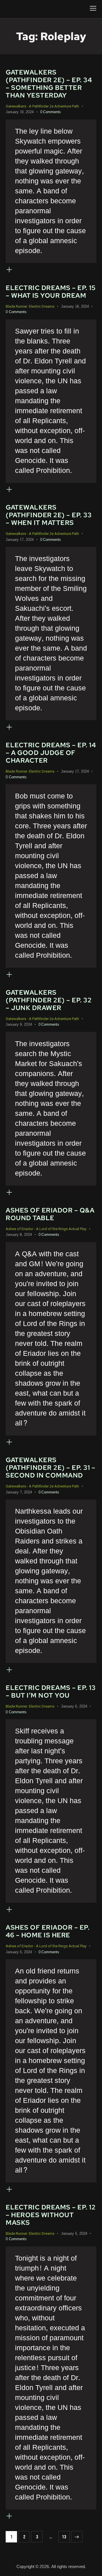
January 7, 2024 (19, 1492)
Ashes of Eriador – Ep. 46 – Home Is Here (48, 1931)
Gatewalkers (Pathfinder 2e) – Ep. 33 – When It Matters (49, 515)
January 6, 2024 (74, 1706)
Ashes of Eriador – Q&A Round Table (50, 1214)
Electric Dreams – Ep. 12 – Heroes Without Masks (51, 2215)
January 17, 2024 (20, 540)
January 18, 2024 (75, 307)
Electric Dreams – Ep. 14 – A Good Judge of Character (51, 753)
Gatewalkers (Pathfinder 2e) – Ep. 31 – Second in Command (50, 1468)
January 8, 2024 (19, 1235)
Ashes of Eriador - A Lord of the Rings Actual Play (46, 1229)
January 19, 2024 (20, 112)
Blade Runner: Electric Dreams (30, 306)
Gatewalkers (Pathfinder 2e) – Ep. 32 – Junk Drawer (49, 1000)
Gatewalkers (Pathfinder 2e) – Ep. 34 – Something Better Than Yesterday (49, 84)
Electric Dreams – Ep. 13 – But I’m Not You (51, 1692)
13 (66, 2535)
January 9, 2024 (19, 1025)
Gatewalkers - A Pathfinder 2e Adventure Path (42, 106)
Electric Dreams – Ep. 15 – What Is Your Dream (51, 292)
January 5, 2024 (74, 2234)
